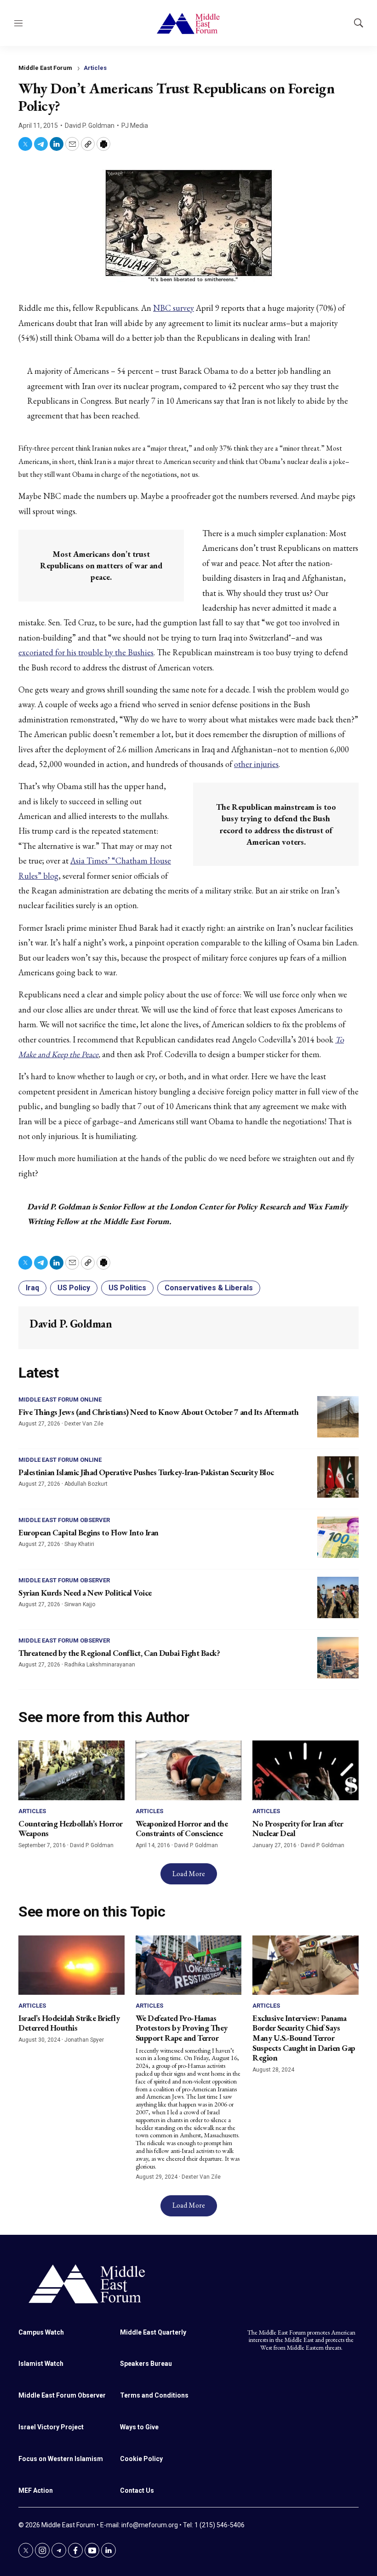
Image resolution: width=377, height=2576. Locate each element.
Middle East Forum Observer (64, 1520)
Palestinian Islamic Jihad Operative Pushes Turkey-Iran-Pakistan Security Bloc (146, 1472)
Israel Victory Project (51, 2427)
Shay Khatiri (79, 1544)
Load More (189, 1874)
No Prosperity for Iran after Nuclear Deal (298, 1829)
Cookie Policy (141, 2459)
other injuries (256, 764)
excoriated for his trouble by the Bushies (86, 652)
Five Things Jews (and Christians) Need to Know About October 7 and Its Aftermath (158, 1412)
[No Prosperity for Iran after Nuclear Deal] (306, 1770)
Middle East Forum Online (60, 1400)
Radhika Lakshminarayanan (100, 1665)
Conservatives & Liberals (209, 1288)
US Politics (127, 1288)
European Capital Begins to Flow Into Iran (89, 1532)
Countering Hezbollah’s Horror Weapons (71, 1829)
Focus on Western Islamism (61, 2459)
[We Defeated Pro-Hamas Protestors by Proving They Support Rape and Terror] (189, 1965)
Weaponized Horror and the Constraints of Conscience (182, 1829)
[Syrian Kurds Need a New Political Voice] (338, 1597)
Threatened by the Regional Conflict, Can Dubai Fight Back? (119, 1653)
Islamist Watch (41, 2364)
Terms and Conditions (154, 2395)
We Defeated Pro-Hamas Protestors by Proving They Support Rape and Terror (182, 2028)
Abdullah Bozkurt (86, 1484)
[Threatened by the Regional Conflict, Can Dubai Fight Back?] (338, 1658)
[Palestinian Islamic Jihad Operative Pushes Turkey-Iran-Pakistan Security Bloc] (338, 1477)
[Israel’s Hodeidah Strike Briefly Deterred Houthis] (71, 1965)
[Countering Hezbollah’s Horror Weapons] (71, 1770)
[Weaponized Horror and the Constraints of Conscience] (189, 1770)
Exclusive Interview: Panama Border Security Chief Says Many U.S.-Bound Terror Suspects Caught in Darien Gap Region (304, 2038)
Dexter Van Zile (84, 1424)
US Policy (74, 1288)
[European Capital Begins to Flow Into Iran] (338, 1537)
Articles (95, 68)
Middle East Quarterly (153, 2332)
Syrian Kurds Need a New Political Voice (85, 1593)
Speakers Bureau (146, 2364)
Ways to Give (139, 2427)
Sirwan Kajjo (80, 1604)
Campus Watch (41, 2332)
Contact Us (137, 2490)
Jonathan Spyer (84, 2040)
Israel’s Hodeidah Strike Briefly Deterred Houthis (69, 2023)
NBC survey (174, 308)
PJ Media (135, 126)
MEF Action (36, 2490)
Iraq (32, 1288)
